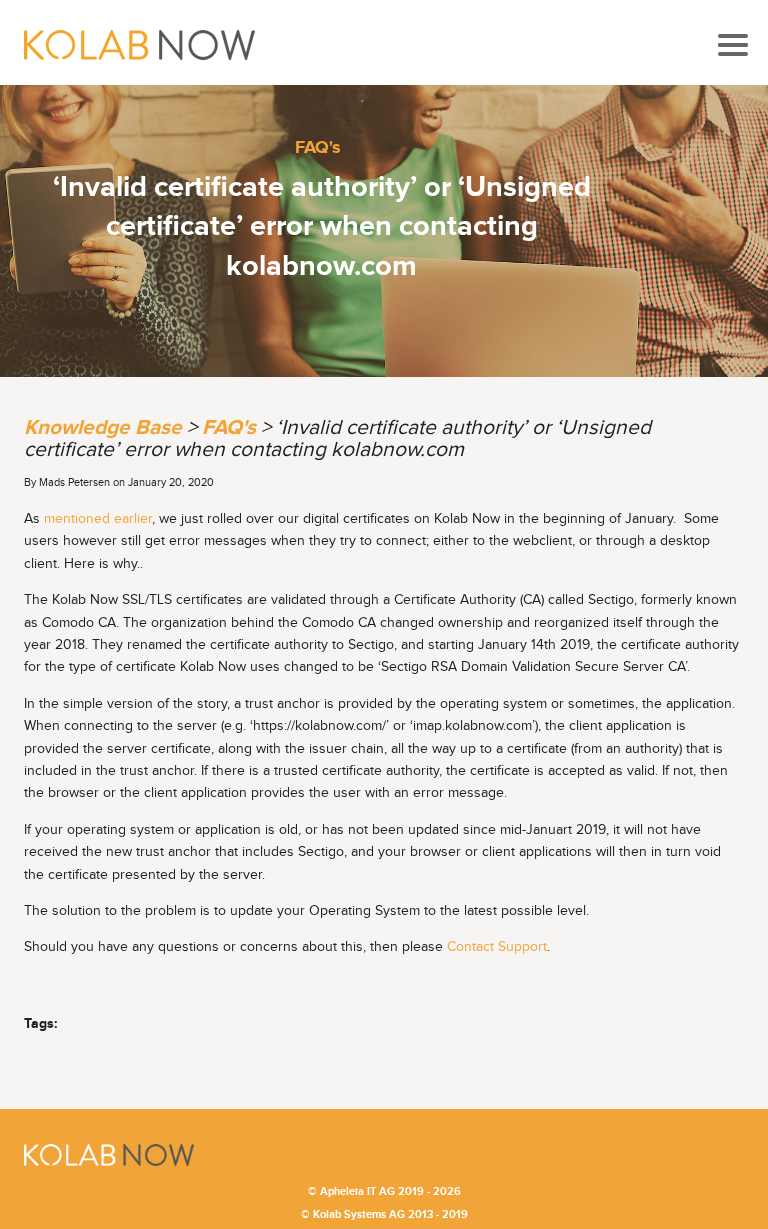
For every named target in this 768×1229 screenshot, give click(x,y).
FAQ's (318, 147)
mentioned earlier (98, 519)
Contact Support (497, 947)
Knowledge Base (103, 427)
